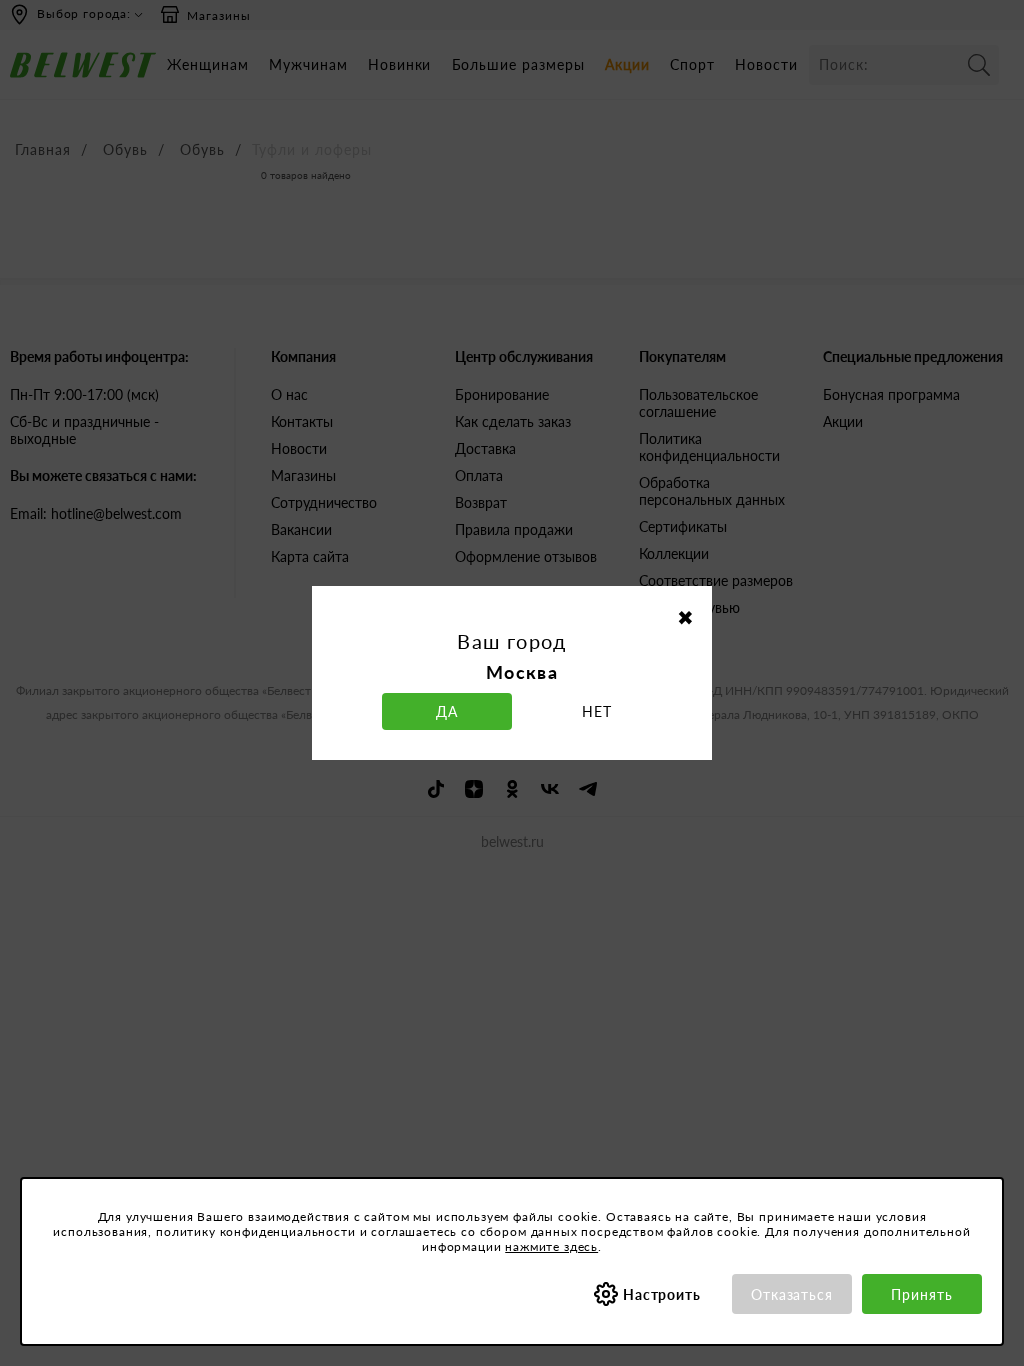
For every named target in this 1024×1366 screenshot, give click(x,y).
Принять (922, 1294)
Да (447, 711)
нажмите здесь (551, 1246)
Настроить (662, 1294)
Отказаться (792, 1294)
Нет (597, 711)
